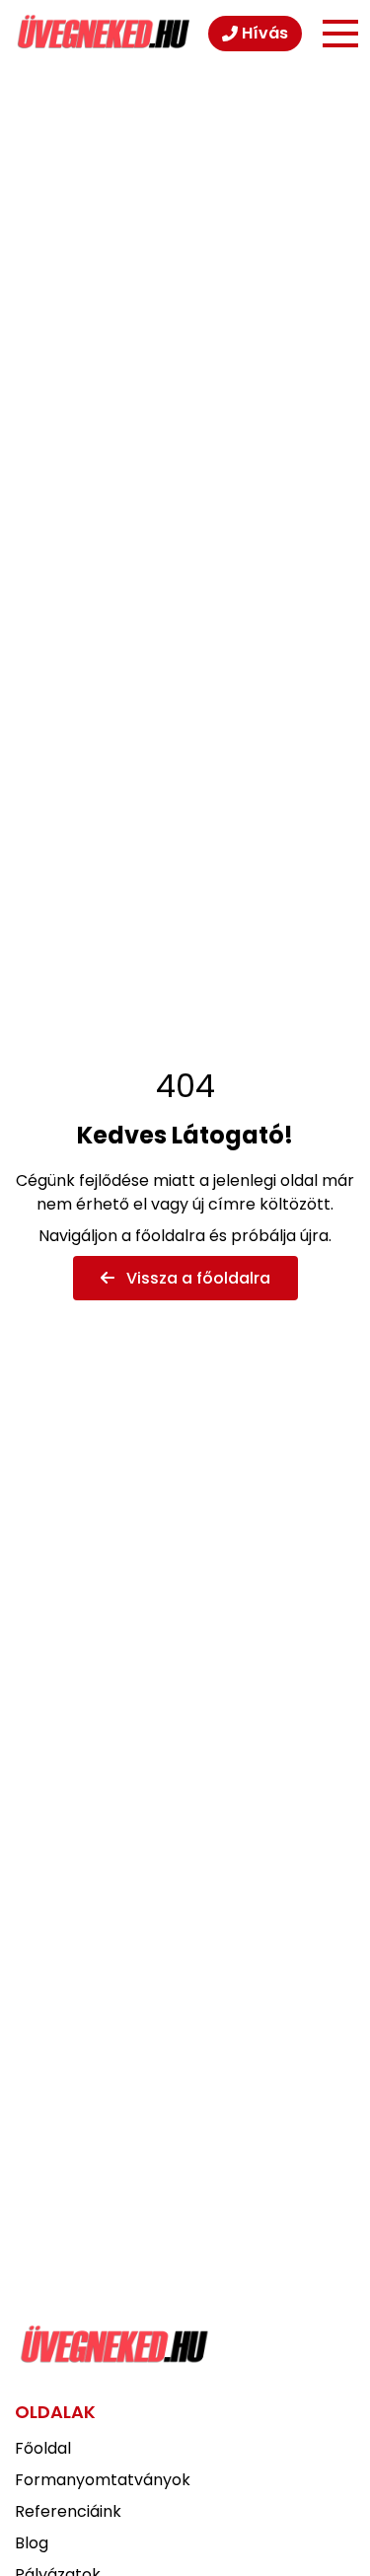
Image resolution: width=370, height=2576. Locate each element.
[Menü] (340, 34)
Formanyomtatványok (103, 2480)
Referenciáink (68, 2511)
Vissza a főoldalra (196, 1278)
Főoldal (43, 2448)
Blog (32, 2543)
